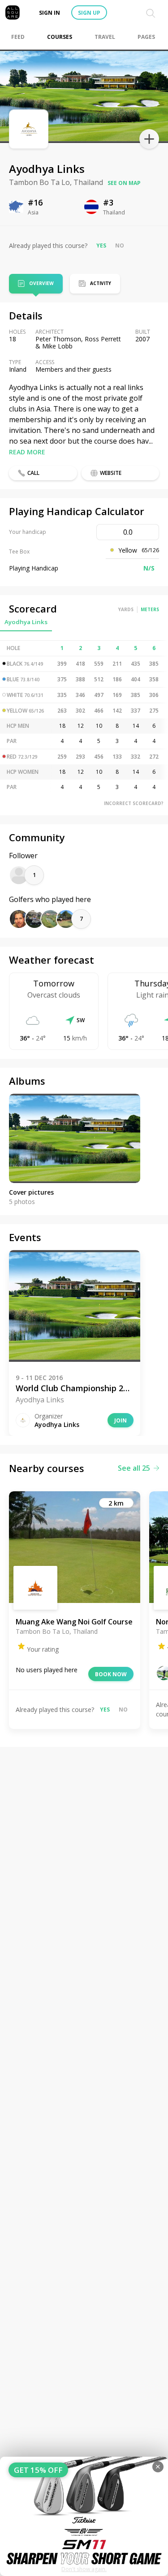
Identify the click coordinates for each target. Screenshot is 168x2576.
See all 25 (134, 1468)
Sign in (50, 13)
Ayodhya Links (26, 622)
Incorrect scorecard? (134, 803)
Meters (150, 609)
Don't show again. (84, 2569)
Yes (101, 245)
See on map (124, 183)
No (120, 245)
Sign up (89, 13)
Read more (27, 452)
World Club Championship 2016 (75, 1388)
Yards (126, 609)
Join (121, 1420)
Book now (111, 1674)
